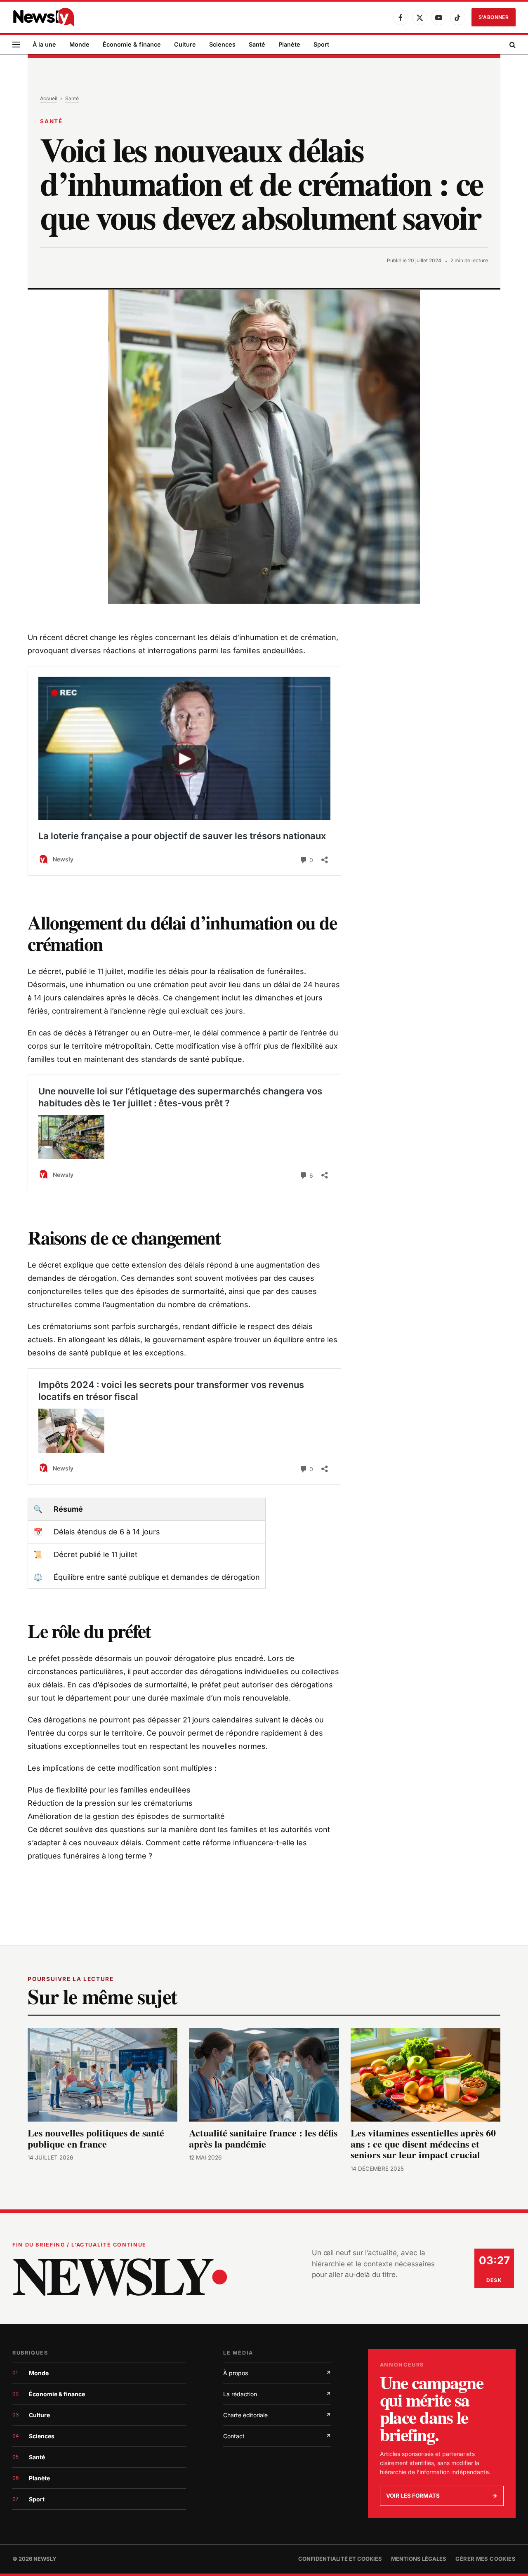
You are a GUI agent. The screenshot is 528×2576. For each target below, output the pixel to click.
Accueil (49, 98)
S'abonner (494, 17)
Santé (257, 44)
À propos (277, 2373)
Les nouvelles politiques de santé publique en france (96, 2138)
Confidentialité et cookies (340, 2559)
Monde (79, 44)
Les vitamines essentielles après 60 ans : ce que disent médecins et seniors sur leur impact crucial (423, 2144)
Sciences (222, 44)
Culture (185, 44)
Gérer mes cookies (486, 2559)
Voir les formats (442, 2496)
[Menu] (16, 45)
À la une (44, 44)
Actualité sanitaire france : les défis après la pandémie (263, 2138)
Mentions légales (419, 2559)
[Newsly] (43, 17)
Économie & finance (132, 44)
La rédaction (277, 2394)
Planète (289, 44)
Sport (321, 44)
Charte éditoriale (277, 2415)
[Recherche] (512, 45)
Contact (277, 2436)
